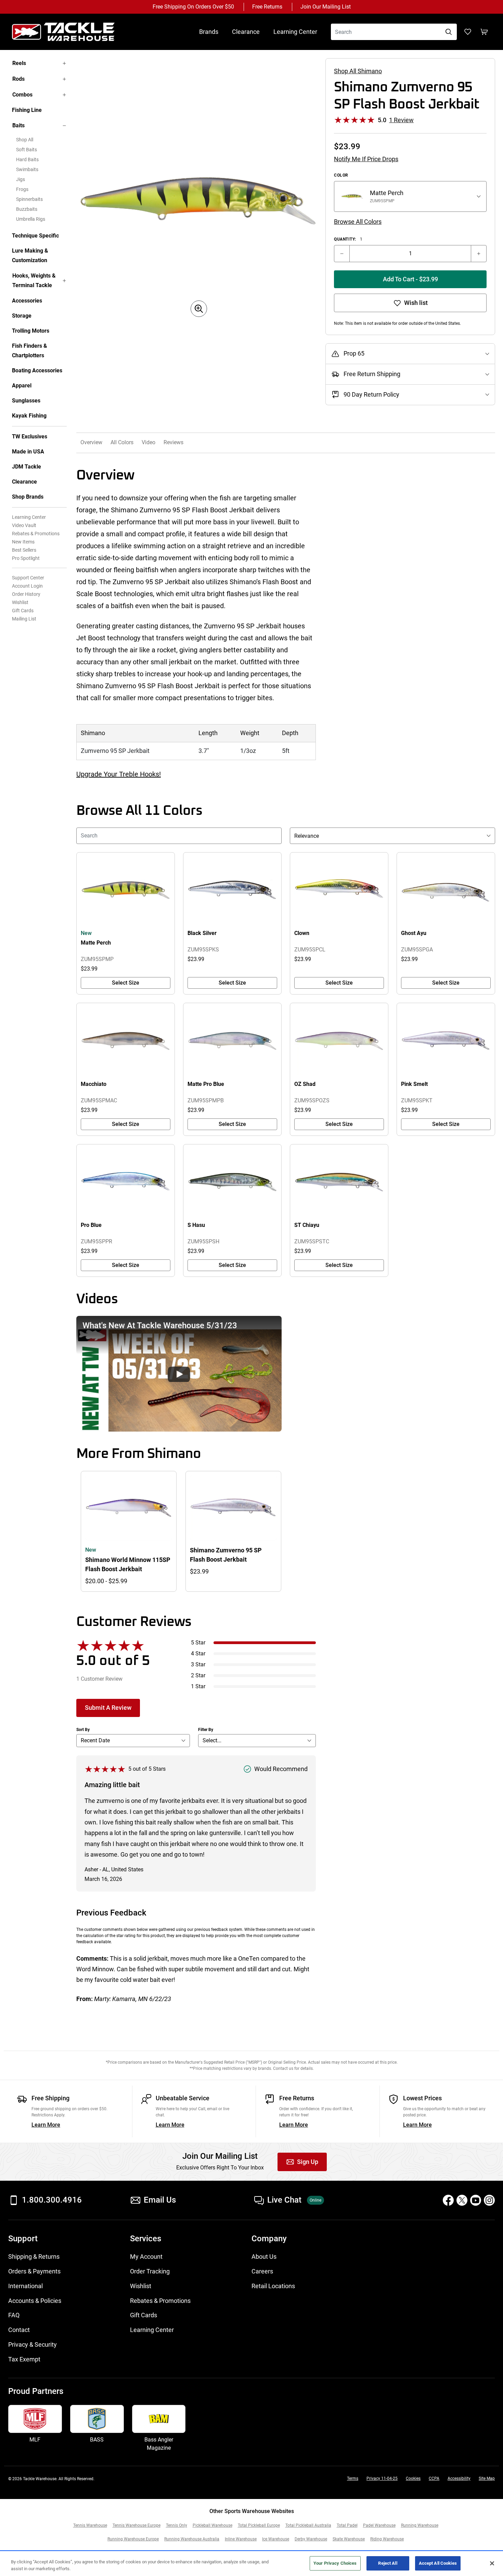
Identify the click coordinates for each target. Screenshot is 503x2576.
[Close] (492, 2563)
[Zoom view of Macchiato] (126, 1041)
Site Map (487, 2478)
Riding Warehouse (387, 2539)
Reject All (388, 2563)
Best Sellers (24, 550)
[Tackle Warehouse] (70, 32)
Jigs (21, 179)
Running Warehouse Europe (133, 2539)
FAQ (14, 2315)
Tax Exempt (24, 2359)
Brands (209, 32)
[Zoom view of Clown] (339, 890)
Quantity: (348, 239)
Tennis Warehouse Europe (137, 2525)
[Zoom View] (199, 309)
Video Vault (24, 525)
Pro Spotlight (26, 558)
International (25, 2286)
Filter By (206, 1730)
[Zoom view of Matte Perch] (126, 890)
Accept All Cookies (438, 2563)
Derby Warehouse (311, 2539)
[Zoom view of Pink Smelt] (446, 1041)
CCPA (434, 2478)
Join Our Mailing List (326, 7)
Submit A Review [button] (108, 1708)
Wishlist (20, 602)
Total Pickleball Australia (308, 2525)
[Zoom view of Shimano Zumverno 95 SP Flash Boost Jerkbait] (199, 201)
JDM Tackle (27, 467)
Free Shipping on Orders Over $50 (193, 7)
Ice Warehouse (276, 2539)
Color (341, 175)
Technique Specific (35, 236)
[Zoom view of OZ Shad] (339, 1041)
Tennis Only (177, 2525)
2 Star (198, 1675)
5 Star (198, 1643)
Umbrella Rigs (31, 219)
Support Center (28, 578)
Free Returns (267, 7)
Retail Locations (273, 2286)
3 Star (198, 1664)
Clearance (246, 32)
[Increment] (479, 254)
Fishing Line (27, 110)
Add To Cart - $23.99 (410, 279)
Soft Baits (27, 150)
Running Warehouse (420, 2525)
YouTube (476, 2200)
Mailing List (24, 619)
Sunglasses (26, 401)
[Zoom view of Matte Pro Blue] (232, 1041)
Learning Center (295, 32)
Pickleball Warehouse (212, 2525)
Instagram (489, 2200)
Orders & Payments (34, 2271)
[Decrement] (342, 254)
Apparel (22, 386)
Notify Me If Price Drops (366, 159)
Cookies (413, 2478)
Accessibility (459, 2478)
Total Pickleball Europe (259, 2525)
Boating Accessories (37, 370)
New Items (23, 542)
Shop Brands (28, 497)
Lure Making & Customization (30, 255)
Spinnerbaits (29, 199)
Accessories (27, 301)
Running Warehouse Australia (192, 2539)
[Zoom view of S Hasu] (232, 1182)
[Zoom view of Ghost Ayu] (446, 890)
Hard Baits (27, 159)
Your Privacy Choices (335, 2563)
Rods (18, 79)
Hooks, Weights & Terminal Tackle (34, 280)
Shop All (25, 140)
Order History (26, 594)
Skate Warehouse (349, 2539)
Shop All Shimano (358, 71)
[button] (179, 1374)
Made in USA (28, 452)
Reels (19, 63)
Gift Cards (23, 611)
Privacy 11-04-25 (382, 2478)
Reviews (173, 442)
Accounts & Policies (35, 2301)
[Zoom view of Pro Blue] (126, 1182)
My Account (146, 2257)
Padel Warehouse (379, 2525)
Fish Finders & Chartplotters (30, 351)
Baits (18, 125)
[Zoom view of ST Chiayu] (339, 1182)
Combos (22, 95)
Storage (22, 316)
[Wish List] (468, 32)
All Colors (122, 442)
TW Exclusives (30, 437)
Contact (19, 2330)
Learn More (46, 2125)
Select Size (126, 983)
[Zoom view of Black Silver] (232, 890)
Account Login (27, 586)
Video (149, 442)
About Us (264, 2257)
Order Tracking (150, 2271)
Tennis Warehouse (90, 2525)
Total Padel (347, 2525)
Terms (353, 2478)
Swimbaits (27, 169)
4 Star (198, 1654)
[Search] (449, 32)
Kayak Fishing (29, 416)
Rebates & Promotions (36, 534)
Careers (262, 2271)
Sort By (83, 1730)
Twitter (462, 2200)
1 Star (198, 1686)
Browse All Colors (358, 222)
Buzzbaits (27, 209)
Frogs (22, 189)
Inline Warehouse (241, 2539)
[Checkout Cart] (484, 32)
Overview (91, 442)
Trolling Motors (31, 331)
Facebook (448, 2200)
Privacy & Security (33, 2344)
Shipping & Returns (34, 2257)
